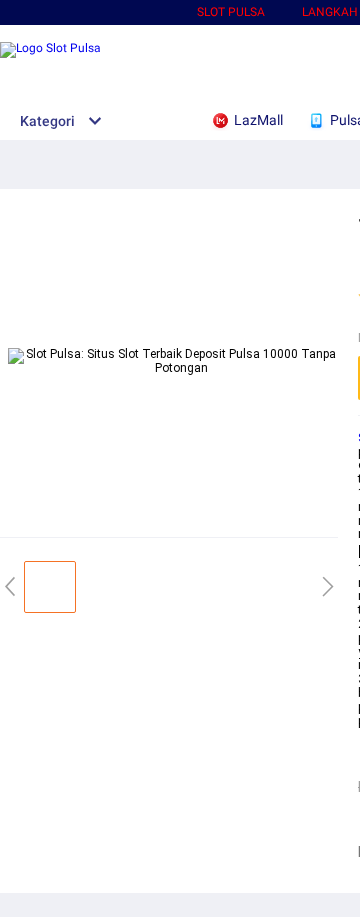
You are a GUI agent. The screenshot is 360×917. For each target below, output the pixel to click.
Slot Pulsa (231, 12)
